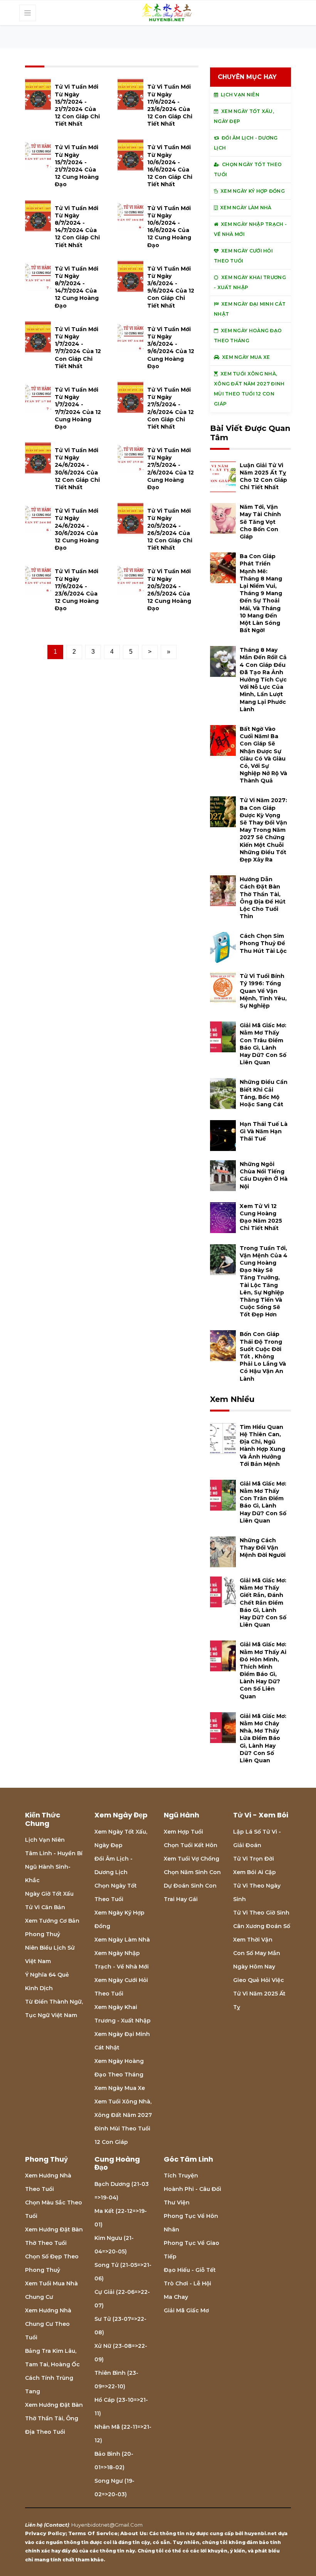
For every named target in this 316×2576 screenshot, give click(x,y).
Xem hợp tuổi (183, 1832)
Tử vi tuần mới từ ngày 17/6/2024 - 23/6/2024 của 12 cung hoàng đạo (77, 590)
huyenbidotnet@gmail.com (107, 2525)
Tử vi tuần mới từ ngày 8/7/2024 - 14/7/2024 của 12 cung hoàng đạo (77, 287)
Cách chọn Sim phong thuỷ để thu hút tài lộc (263, 943)
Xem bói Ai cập (255, 1872)
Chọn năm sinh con (192, 1872)
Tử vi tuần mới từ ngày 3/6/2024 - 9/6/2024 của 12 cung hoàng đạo (171, 348)
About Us (133, 2533)
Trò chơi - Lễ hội (187, 2283)
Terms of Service (93, 2533)
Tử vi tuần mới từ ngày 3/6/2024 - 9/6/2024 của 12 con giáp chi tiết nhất (171, 287)
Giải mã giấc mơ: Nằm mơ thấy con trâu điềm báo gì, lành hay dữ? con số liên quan (263, 1044)
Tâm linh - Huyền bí (54, 1853)
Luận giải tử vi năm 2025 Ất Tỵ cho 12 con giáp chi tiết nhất (263, 476)
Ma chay (176, 2297)
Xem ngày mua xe (120, 2088)
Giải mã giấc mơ (186, 2310)
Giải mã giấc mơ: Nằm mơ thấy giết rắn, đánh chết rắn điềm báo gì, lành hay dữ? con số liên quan (263, 1603)
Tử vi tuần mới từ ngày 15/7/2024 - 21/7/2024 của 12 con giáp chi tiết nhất (77, 105)
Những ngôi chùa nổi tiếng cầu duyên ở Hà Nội (264, 1175)
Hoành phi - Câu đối (192, 2189)
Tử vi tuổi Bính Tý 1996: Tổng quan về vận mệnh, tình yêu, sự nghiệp (263, 991)
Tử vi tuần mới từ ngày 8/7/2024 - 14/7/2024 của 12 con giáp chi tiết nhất (77, 227)
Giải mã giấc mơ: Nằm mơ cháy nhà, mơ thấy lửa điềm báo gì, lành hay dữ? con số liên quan (263, 1738)
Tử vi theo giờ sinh (261, 1913)
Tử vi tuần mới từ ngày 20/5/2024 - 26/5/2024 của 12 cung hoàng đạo (169, 590)
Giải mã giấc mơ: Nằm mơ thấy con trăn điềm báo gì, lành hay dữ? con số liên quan (263, 1502)
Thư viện (177, 2202)
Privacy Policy (45, 2533)
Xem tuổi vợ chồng (192, 1859)
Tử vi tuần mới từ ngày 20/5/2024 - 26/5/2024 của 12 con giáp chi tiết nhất (170, 529)
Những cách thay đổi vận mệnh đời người (263, 1548)
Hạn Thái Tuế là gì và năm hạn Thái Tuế (264, 1131)
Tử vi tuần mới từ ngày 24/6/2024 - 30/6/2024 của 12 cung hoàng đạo (77, 529)
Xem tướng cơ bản (52, 1921)
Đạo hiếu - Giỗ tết (190, 2270)
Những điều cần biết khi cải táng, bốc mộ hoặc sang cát (264, 1093)
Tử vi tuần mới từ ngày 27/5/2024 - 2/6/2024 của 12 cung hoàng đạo (171, 469)
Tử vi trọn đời (254, 1859)
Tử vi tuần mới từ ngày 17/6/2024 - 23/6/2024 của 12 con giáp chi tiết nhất (170, 105)
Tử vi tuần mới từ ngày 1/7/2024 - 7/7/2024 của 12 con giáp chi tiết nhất (78, 348)
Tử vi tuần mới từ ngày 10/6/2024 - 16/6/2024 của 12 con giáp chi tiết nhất (170, 166)
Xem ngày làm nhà (122, 1940)
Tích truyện (181, 2176)
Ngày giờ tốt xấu (49, 1894)
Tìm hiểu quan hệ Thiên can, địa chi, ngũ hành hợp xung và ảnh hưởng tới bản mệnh (262, 1445)
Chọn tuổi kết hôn (191, 1845)
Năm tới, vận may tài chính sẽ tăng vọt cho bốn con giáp (260, 522)
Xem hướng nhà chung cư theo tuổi (48, 2324)
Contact (56, 2525)
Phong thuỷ (43, 1934)
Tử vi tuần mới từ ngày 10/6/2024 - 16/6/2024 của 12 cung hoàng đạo (169, 227)
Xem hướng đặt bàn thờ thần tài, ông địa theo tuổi (54, 2418)
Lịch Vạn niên (45, 1840)
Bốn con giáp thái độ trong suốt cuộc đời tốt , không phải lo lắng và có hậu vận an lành (263, 1356)
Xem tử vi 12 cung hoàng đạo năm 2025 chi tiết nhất (261, 1217)
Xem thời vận (253, 1940)
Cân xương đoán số (262, 1926)
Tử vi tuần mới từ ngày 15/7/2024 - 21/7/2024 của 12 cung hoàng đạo (77, 166)
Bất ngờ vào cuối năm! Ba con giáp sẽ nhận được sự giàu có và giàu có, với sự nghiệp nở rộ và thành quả (263, 755)
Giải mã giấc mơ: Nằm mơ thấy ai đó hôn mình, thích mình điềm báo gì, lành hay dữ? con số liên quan (263, 1670)
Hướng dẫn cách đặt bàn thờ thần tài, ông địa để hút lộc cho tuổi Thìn (263, 898)
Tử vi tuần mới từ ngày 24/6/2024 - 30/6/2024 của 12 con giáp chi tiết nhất (77, 469)
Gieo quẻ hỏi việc (259, 1980)
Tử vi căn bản (45, 1907)
